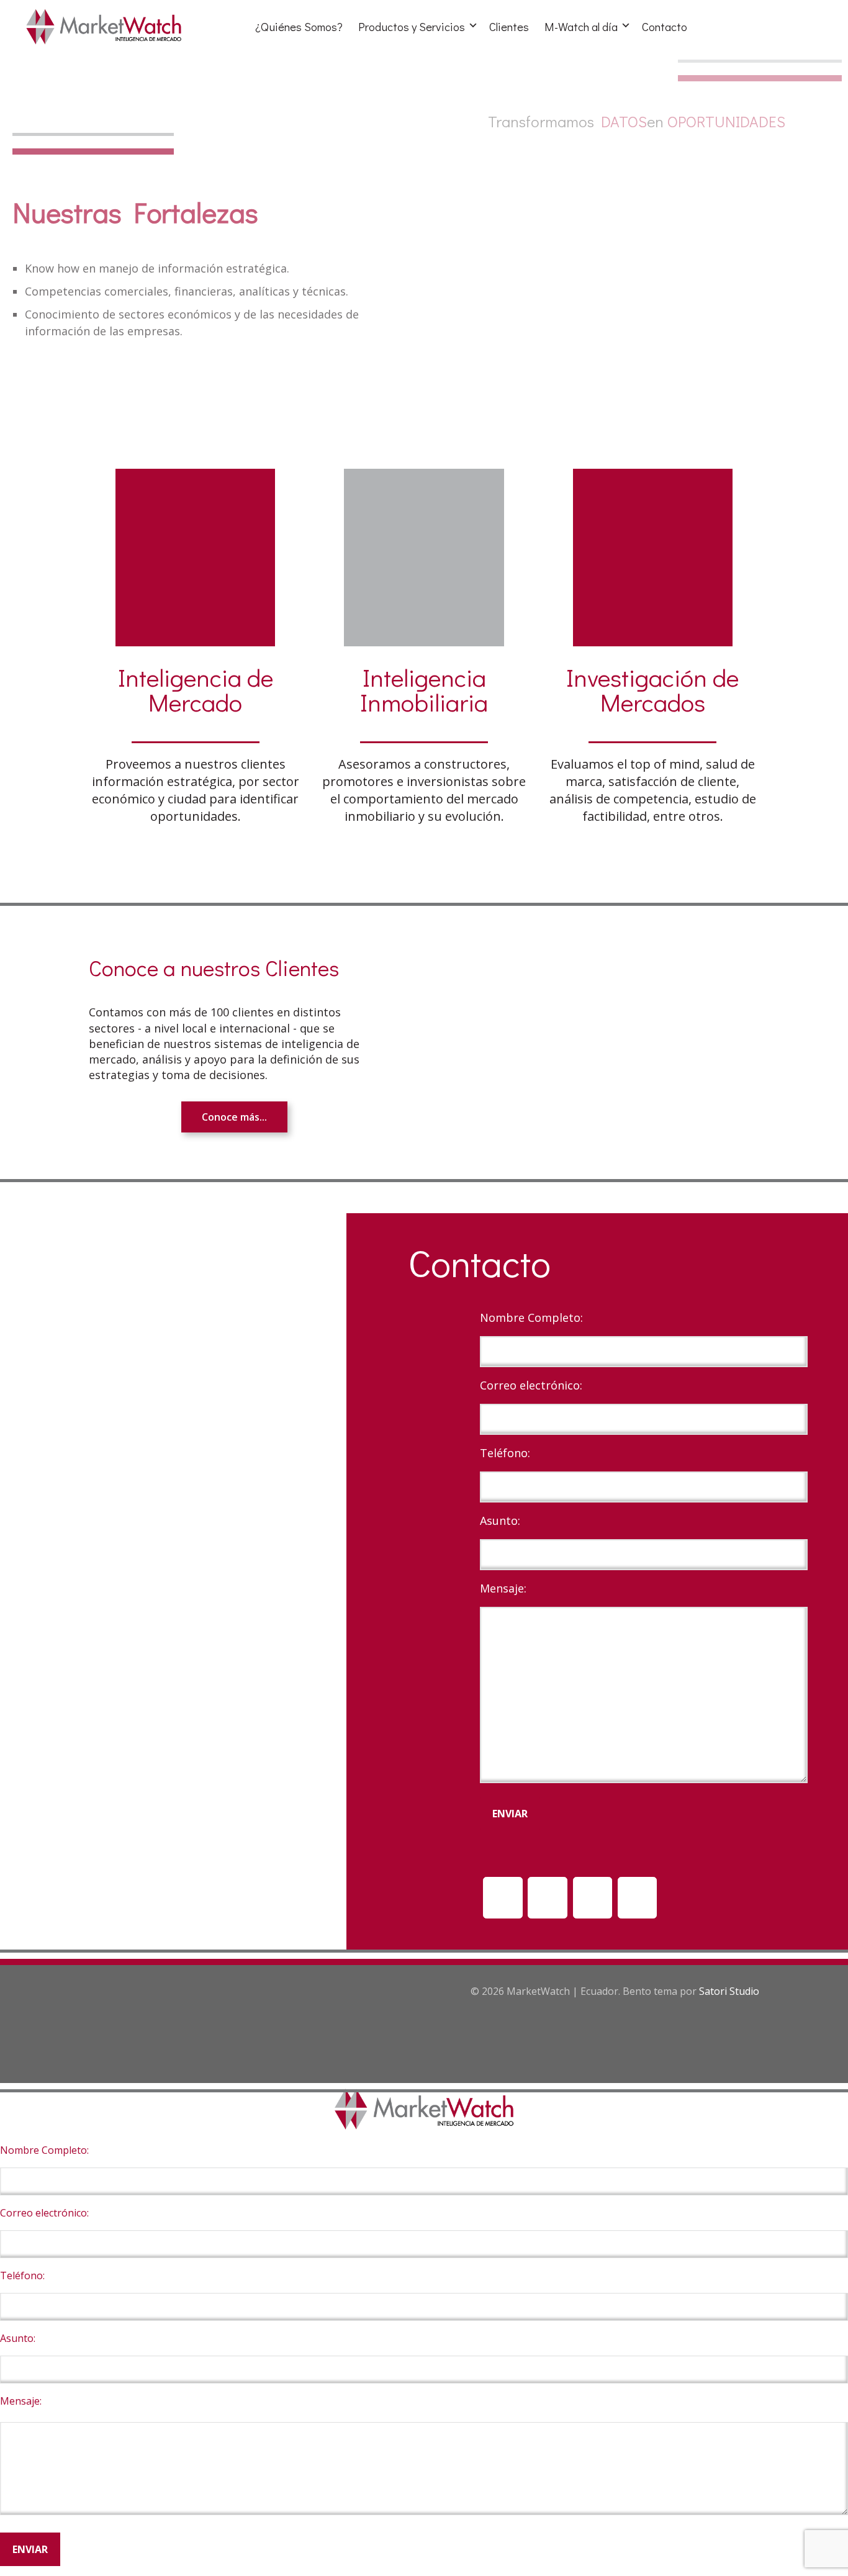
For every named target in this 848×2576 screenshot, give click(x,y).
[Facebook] (593, 1898)
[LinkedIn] (503, 1898)
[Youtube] (548, 1898)
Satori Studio (729, 1991)
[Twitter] (638, 1898)
